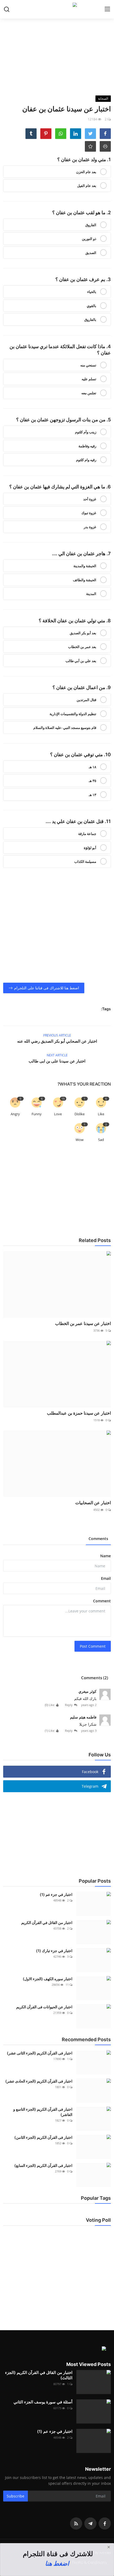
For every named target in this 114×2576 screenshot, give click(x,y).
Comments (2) (95, 1678)
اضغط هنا (57, 2563)
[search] (7, 9)
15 (63, 1099)
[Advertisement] (57, 56)
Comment (102, 1601)
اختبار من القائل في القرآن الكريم (47, 1923)
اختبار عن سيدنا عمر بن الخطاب (83, 1323)
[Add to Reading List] (90, 146)
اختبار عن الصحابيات (93, 1503)
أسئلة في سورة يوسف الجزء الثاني (43, 2402)
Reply (69, 1705)
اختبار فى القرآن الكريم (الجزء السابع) (43, 2165)
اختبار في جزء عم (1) (56, 1894)
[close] (109, 2547)
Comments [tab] (98, 1539)
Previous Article (57, 1035)
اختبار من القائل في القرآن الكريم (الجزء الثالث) (39, 2375)
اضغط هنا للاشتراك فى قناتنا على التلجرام (47, 988)
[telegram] (90, 2523)
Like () (50, 1705)
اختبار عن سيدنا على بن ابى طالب (57, 1061)
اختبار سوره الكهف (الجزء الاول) (48, 1979)
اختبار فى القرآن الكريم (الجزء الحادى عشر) (39, 2081)
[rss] (76, 2523)
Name (106, 1556)
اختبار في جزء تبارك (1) (54, 1951)
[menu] (107, 9)
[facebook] (105, 2523)
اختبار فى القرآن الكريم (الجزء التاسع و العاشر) (43, 2112)
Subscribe (16, 2496)
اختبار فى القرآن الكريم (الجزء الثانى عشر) (40, 2053)
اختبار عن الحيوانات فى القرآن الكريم (44, 2007)
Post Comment (93, 1646)
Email (106, 1578)
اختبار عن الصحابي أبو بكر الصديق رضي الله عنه (57, 1041)
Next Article (57, 1055)
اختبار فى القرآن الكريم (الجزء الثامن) (43, 2137)
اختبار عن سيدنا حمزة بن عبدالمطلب (79, 1413)
